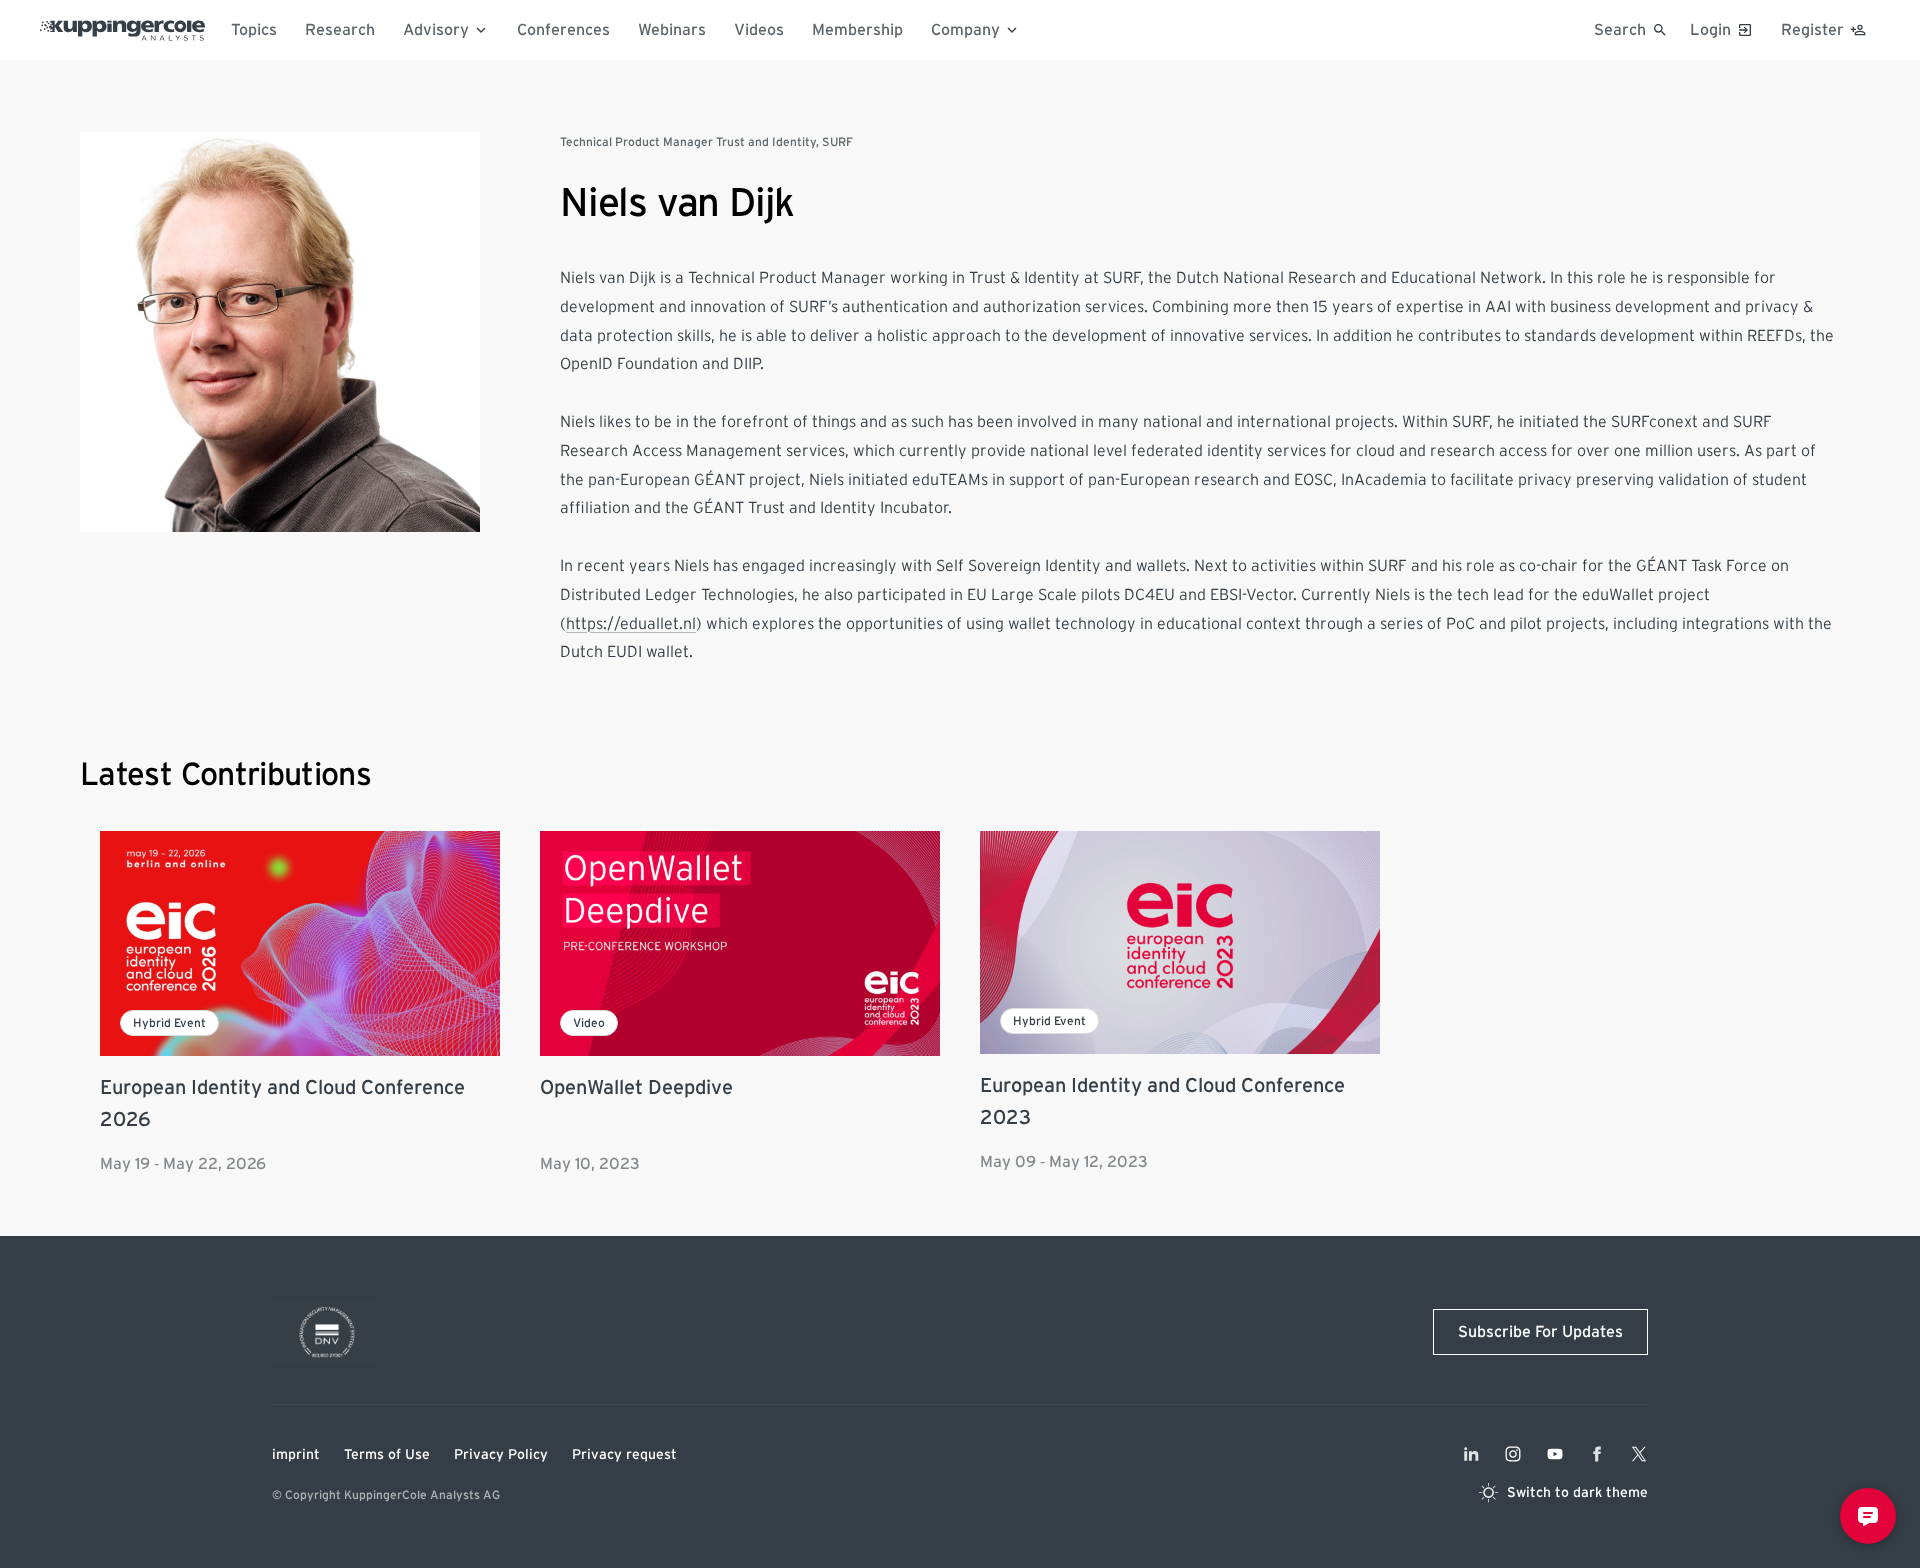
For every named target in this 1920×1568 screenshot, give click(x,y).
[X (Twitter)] (1639, 1454)
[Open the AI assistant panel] (1868, 1516)
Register (1812, 30)
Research (340, 30)
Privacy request (624, 1455)
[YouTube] (1555, 1454)
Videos (759, 30)
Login (1710, 30)
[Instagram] (1513, 1454)
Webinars (672, 30)
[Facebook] (1597, 1454)
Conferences (563, 30)
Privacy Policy (501, 1455)
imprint (296, 1455)
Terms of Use (387, 1455)
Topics (254, 30)
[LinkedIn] (1471, 1454)
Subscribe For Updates (1540, 1332)
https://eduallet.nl (631, 624)
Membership (857, 30)
